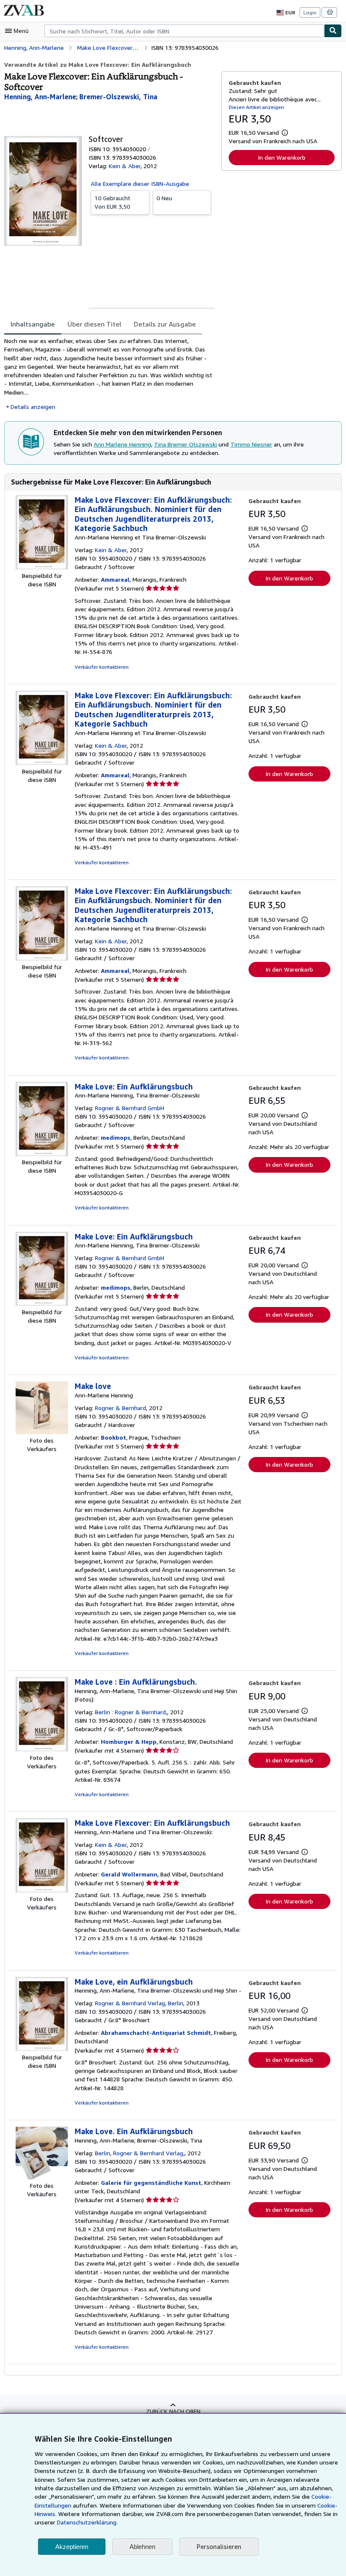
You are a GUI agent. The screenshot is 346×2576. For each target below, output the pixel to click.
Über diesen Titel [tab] (94, 324)
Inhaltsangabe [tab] (33, 324)
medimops (116, 1137)
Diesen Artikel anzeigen (256, 107)
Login (310, 12)
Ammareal (115, 579)
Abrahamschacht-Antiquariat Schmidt (156, 2033)
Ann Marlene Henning (122, 444)
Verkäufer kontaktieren (102, 667)
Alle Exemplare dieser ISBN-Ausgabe (140, 184)
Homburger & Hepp (129, 1741)
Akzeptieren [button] (72, 2547)
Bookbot (114, 1437)
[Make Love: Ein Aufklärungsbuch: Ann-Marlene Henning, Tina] (42, 1154)
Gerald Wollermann (129, 1874)
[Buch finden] (333, 31)
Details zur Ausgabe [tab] (165, 324)
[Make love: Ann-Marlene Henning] (42, 1432)
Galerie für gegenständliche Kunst (151, 2183)
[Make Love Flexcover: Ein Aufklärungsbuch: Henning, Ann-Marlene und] (42, 1890)
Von (112, 202)
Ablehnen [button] (142, 2547)
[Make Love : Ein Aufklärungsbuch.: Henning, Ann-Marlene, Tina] (42, 1749)
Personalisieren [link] (219, 2546)
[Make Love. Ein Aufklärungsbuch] (42, 2177)
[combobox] (184, 31)
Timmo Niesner (251, 444)
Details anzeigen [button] (33, 407)
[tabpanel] (109, 374)
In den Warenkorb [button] (282, 157)
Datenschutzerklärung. (87, 2522)
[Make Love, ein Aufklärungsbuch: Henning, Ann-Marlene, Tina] (42, 2049)
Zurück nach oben (173, 2411)
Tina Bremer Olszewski (185, 444)
